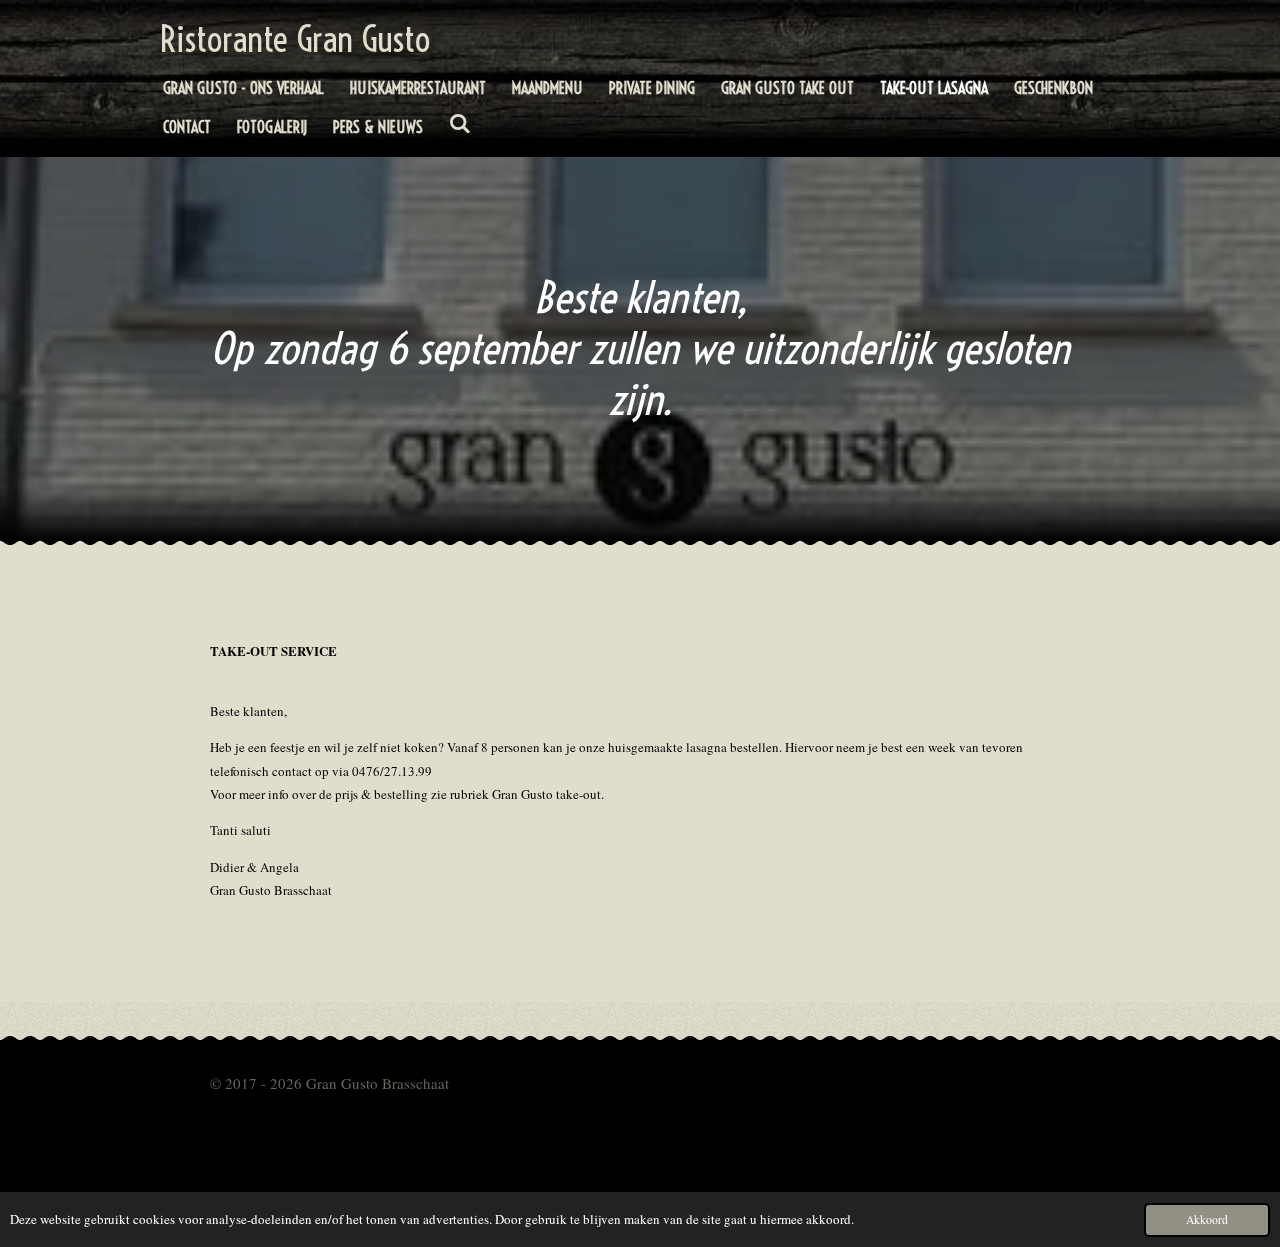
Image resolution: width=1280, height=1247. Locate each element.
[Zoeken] (460, 123)
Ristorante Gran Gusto (295, 39)
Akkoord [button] (1207, 1219)
